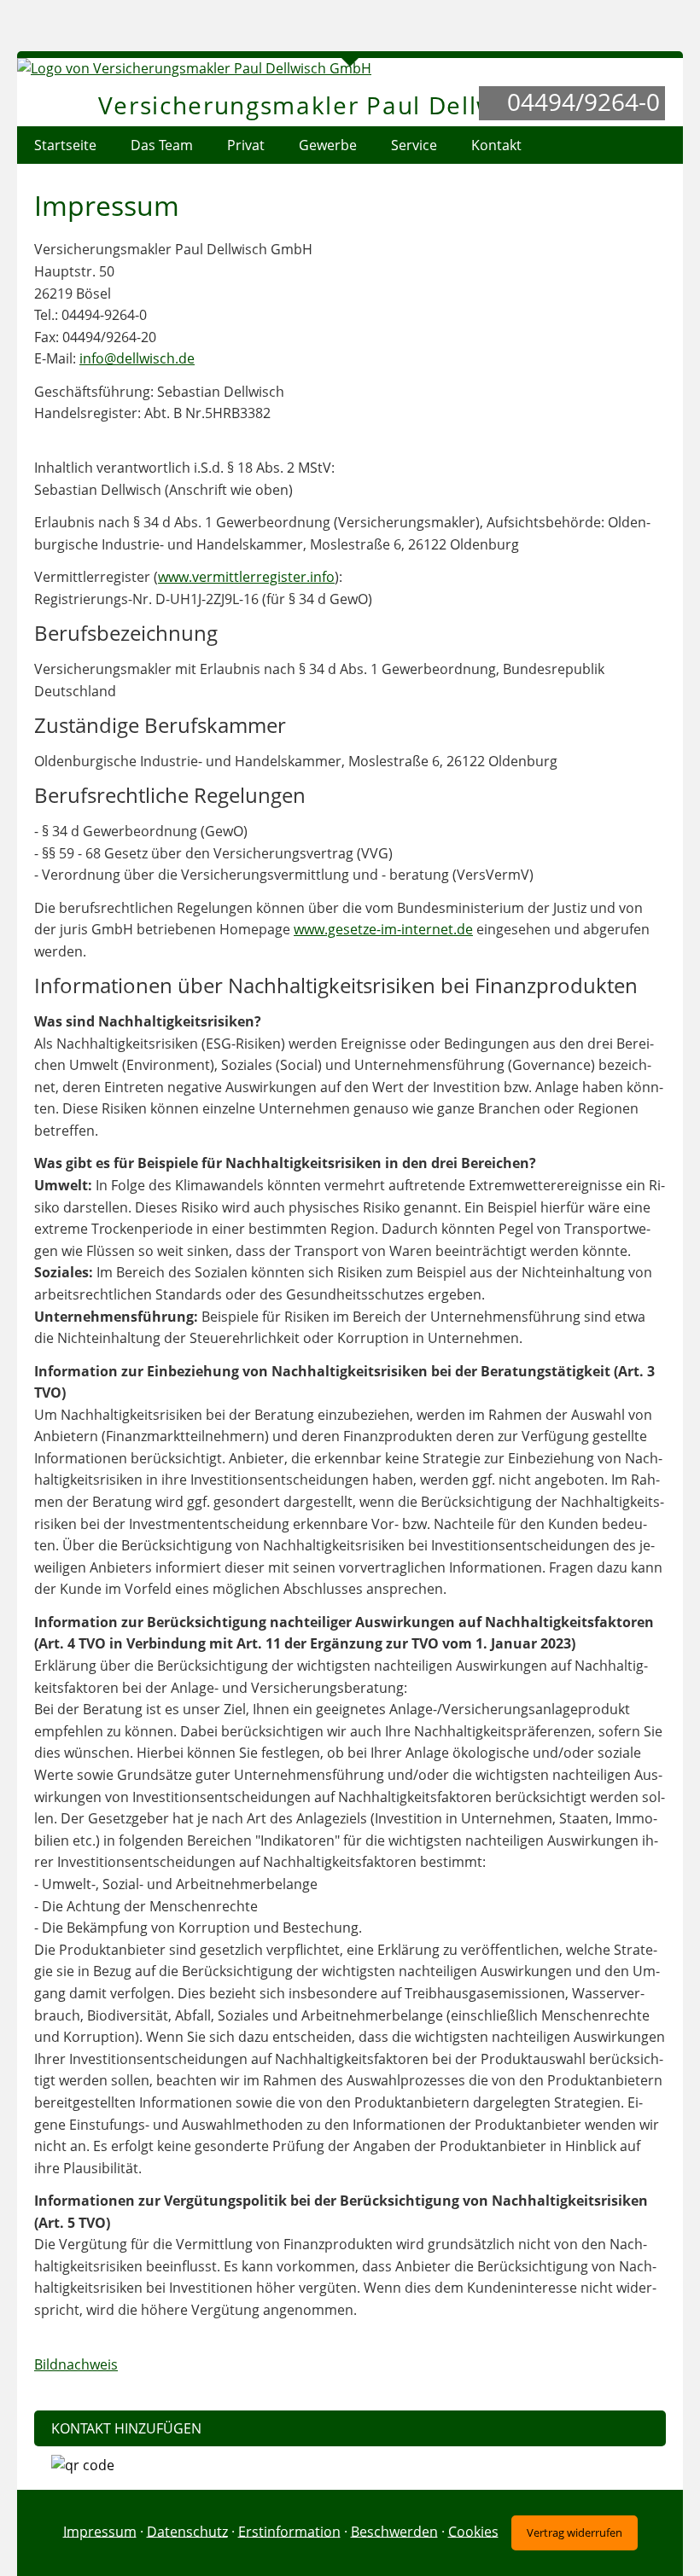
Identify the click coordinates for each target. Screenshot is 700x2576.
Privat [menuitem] (246, 145)
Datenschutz (187, 2531)
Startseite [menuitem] (65, 145)
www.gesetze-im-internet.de (383, 929)
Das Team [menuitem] (162, 145)
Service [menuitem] (414, 145)
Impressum (100, 2531)
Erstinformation (289, 2531)
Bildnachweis (76, 2364)
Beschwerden (394, 2531)
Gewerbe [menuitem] (328, 145)
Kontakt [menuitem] (496, 145)
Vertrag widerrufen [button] (575, 2532)
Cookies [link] (473, 2531)
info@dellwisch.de (137, 358)
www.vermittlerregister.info (246, 577)
